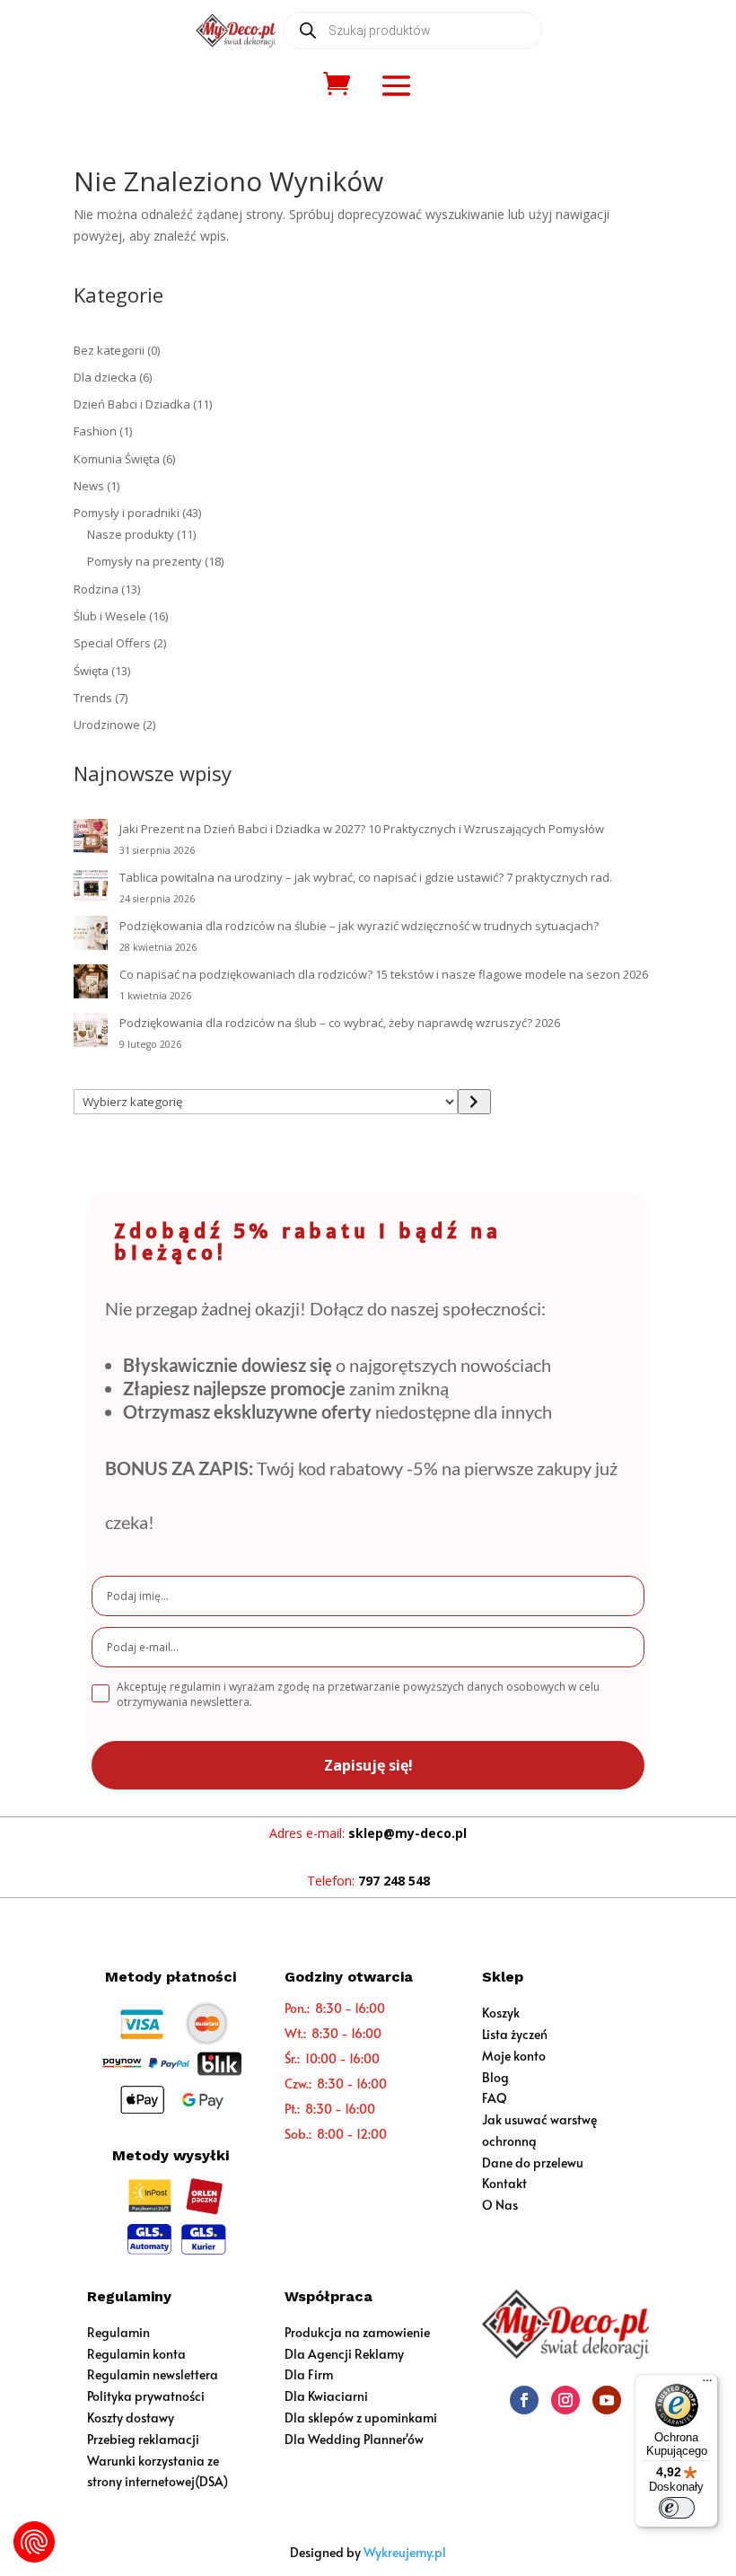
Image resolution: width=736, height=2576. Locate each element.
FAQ (495, 2098)
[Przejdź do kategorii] (474, 1102)
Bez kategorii (109, 350)
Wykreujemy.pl (405, 2552)
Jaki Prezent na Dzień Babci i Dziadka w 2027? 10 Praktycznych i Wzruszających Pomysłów (362, 829)
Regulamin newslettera (153, 2374)
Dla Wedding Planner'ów (354, 2439)
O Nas (500, 2205)
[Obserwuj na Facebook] (524, 2400)
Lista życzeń (515, 2034)
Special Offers (112, 643)
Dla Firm (309, 2374)
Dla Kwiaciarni (326, 2396)
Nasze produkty (131, 534)
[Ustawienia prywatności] (34, 2542)
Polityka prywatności (146, 2396)
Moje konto (514, 2056)
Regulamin (118, 2332)
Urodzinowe (107, 725)
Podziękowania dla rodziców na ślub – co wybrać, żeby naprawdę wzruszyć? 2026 (340, 1023)
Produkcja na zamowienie (357, 2332)
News (89, 486)
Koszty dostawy (131, 2418)
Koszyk (501, 2013)
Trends (93, 698)
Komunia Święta (117, 459)
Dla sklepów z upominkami (361, 2418)
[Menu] (707, 2385)
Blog (495, 2077)
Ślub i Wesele (110, 616)
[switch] (677, 2508)
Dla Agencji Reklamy (344, 2354)
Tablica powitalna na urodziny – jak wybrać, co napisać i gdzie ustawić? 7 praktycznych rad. (366, 877)
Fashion (95, 431)
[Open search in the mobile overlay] (412, 31)
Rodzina (96, 589)
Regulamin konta (136, 2354)
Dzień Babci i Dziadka (132, 404)
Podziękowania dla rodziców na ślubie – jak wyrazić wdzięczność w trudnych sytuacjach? (359, 926)
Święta (91, 671)
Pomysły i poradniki (127, 513)
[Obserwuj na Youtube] (607, 2400)
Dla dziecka (105, 377)
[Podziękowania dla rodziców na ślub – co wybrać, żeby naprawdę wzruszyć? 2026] (91, 1033)
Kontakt (504, 2183)
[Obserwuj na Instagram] (565, 2400)
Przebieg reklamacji (143, 2439)
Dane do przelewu (533, 2163)
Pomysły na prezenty (145, 561)
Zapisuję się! (368, 1765)
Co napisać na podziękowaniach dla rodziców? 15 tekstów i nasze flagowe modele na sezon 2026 (384, 974)
